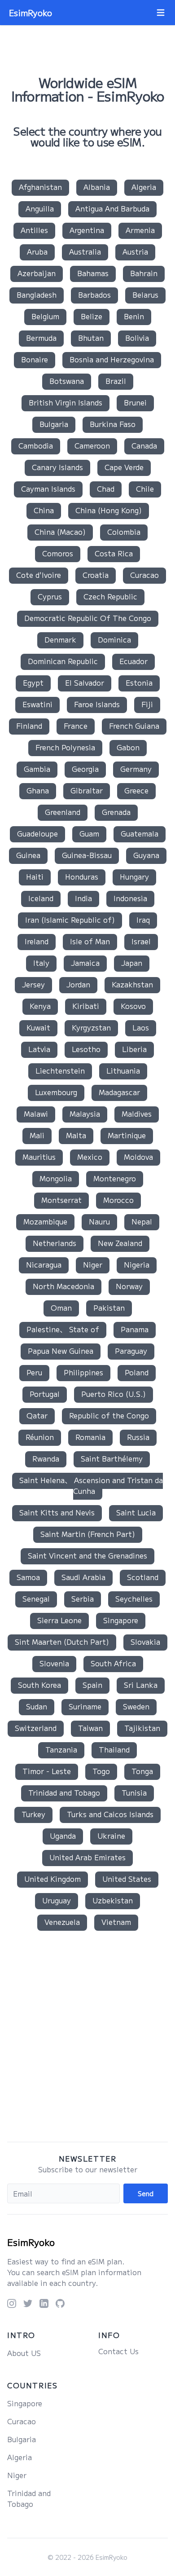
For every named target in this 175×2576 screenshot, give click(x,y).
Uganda (63, 1836)
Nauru (99, 1221)
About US (24, 2353)
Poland (137, 1372)
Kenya (40, 1006)
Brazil (116, 381)
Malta (76, 1135)
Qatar (37, 1415)
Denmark (60, 639)
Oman (61, 1308)
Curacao (144, 575)
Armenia (140, 230)
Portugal (45, 1394)
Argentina (87, 230)
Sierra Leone (59, 1620)
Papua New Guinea (61, 1351)
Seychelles (134, 1598)
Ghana (38, 790)
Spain (92, 1685)
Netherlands (55, 1243)
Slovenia (54, 1663)
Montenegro (115, 1178)
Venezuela (62, 1922)
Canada (144, 445)
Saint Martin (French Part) (88, 1534)
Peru (34, 1372)
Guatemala (140, 833)
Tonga (142, 1771)
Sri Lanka (141, 1685)
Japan (132, 963)
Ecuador (133, 661)
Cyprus (50, 596)
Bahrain (144, 273)
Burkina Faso (113, 424)
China (44, 510)
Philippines (83, 1372)
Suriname (85, 1706)
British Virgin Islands (66, 402)
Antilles (34, 230)
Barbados (94, 295)
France (76, 726)
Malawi (36, 1114)
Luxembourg (56, 1092)
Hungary (134, 876)
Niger (93, 1264)
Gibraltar (87, 790)
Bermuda (41, 338)
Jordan (78, 984)
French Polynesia (65, 747)
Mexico (90, 1157)
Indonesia (130, 898)
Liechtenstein (60, 1070)
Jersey (33, 984)
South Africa (113, 1663)
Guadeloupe (37, 833)
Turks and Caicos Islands (110, 1814)
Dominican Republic (63, 661)
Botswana (67, 381)
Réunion (40, 1437)
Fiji (147, 704)
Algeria (144, 187)
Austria (135, 251)
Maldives (137, 1114)
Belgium (45, 316)
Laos (141, 1027)
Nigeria (137, 1264)
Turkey (33, 1814)
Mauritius (39, 1157)
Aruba (37, 251)
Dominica (114, 639)
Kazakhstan (132, 984)
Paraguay (131, 1351)
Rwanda (46, 1458)
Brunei (135, 402)
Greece (136, 790)
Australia (85, 251)
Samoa (28, 1577)
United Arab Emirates (87, 1857)
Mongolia (56, 1178)
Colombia (124, 532)
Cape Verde (124, 467)
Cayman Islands (48, 489)
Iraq (143, 920)
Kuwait (38, 1027)
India (83, 898)
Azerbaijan (37, 273)
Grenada (116, 812)
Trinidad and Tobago (64, 1792)
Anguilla (40, 208)
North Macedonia (63, 1286)
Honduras (82, 876)
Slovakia (145, 1642)
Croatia (96, 575)
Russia (138, 1437)
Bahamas (93, 273)
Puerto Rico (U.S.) (114, 1394)
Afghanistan (40, 187)
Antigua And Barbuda (112, 208)
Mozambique (45, 1221)
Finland (29, 726)
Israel (141, 941)
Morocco (118, 1200)
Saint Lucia (136, 1512)
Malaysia (85, 1114)
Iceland (41, 898)
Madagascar (119, 1092)
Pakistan (109, 1308)
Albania (97, 187)
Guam (89, 833)
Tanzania (61, 1749)
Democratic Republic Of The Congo (88, 618)
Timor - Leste (47, 1771)
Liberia (134, 1049)
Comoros (58, 553)
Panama (135, 1329)
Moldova (138, 1157)
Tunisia (134, 1792)
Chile (145, 489)
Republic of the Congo (109, 1415)
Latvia (39, 1049)
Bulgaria (54, 424)
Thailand (114, 1749)
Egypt (33, 683)
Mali (37, 1135)
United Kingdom (52, 1879)
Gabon (128, 747)
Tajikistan (142, 1728)
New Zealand (120, 1243)
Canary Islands (57, 467)
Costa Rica (114, 553)
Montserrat (61, 1200)
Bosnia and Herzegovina (112, 359)
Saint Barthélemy (112, 1458)
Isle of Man (90, 941)
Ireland (37, 941)
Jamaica (85, 963)
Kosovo (133, 1006)
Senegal (36, 1598)
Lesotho (86, 1049)
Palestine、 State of (63, 1329)
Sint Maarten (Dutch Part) (62, 1642)
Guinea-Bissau (87, 855)
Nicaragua (44, 1264)
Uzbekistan (113, 1900)
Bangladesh (37, 295)
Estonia (139, 683)
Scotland (143, 1577)
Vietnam (116, 1922)
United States (127, 1879)
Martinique (127, 1135)
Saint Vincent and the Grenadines (87, 1555)
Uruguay (57, 1900)
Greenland (63, 812)
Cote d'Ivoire (39, 575)
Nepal (142, 1221)
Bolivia (137, 338)
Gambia (37, 769)
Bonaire (35, 359)
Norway (129, 1286)
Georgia (85, 769)
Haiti (35, 876)
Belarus (145, 295)
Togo (101, 1771)
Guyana (146, 855)
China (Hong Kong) (109, 510)
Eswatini (37, 704)
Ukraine (111, 1836)
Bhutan (91, 338)
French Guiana (134, 726)
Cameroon (92, 445)
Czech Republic (110, 596)
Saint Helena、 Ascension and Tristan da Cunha (91, 1485)
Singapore (121, 1620)
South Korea (39, 1685)
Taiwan (90, 1728)
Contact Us (118, 2351)
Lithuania (123, 1070)
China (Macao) (60, 532)
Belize (92, 316)
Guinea (28, 855)
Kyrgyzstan (91, 1027)
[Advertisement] (87, 2038)
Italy (41, 963)
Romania (90, 1437)
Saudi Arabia (83, 1577)
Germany (136, 769)
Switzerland (36, 1728)
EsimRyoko (31, 2242)
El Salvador (85, 683)
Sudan (37, 1706)
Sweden (136, 1706)
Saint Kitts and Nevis (57, 1512)
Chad (106, 489)
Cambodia (36, 445)
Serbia (83, 1598)
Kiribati (86, 1006)
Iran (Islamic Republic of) (70, 920)
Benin (134, 316)
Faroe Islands (97, 704)
